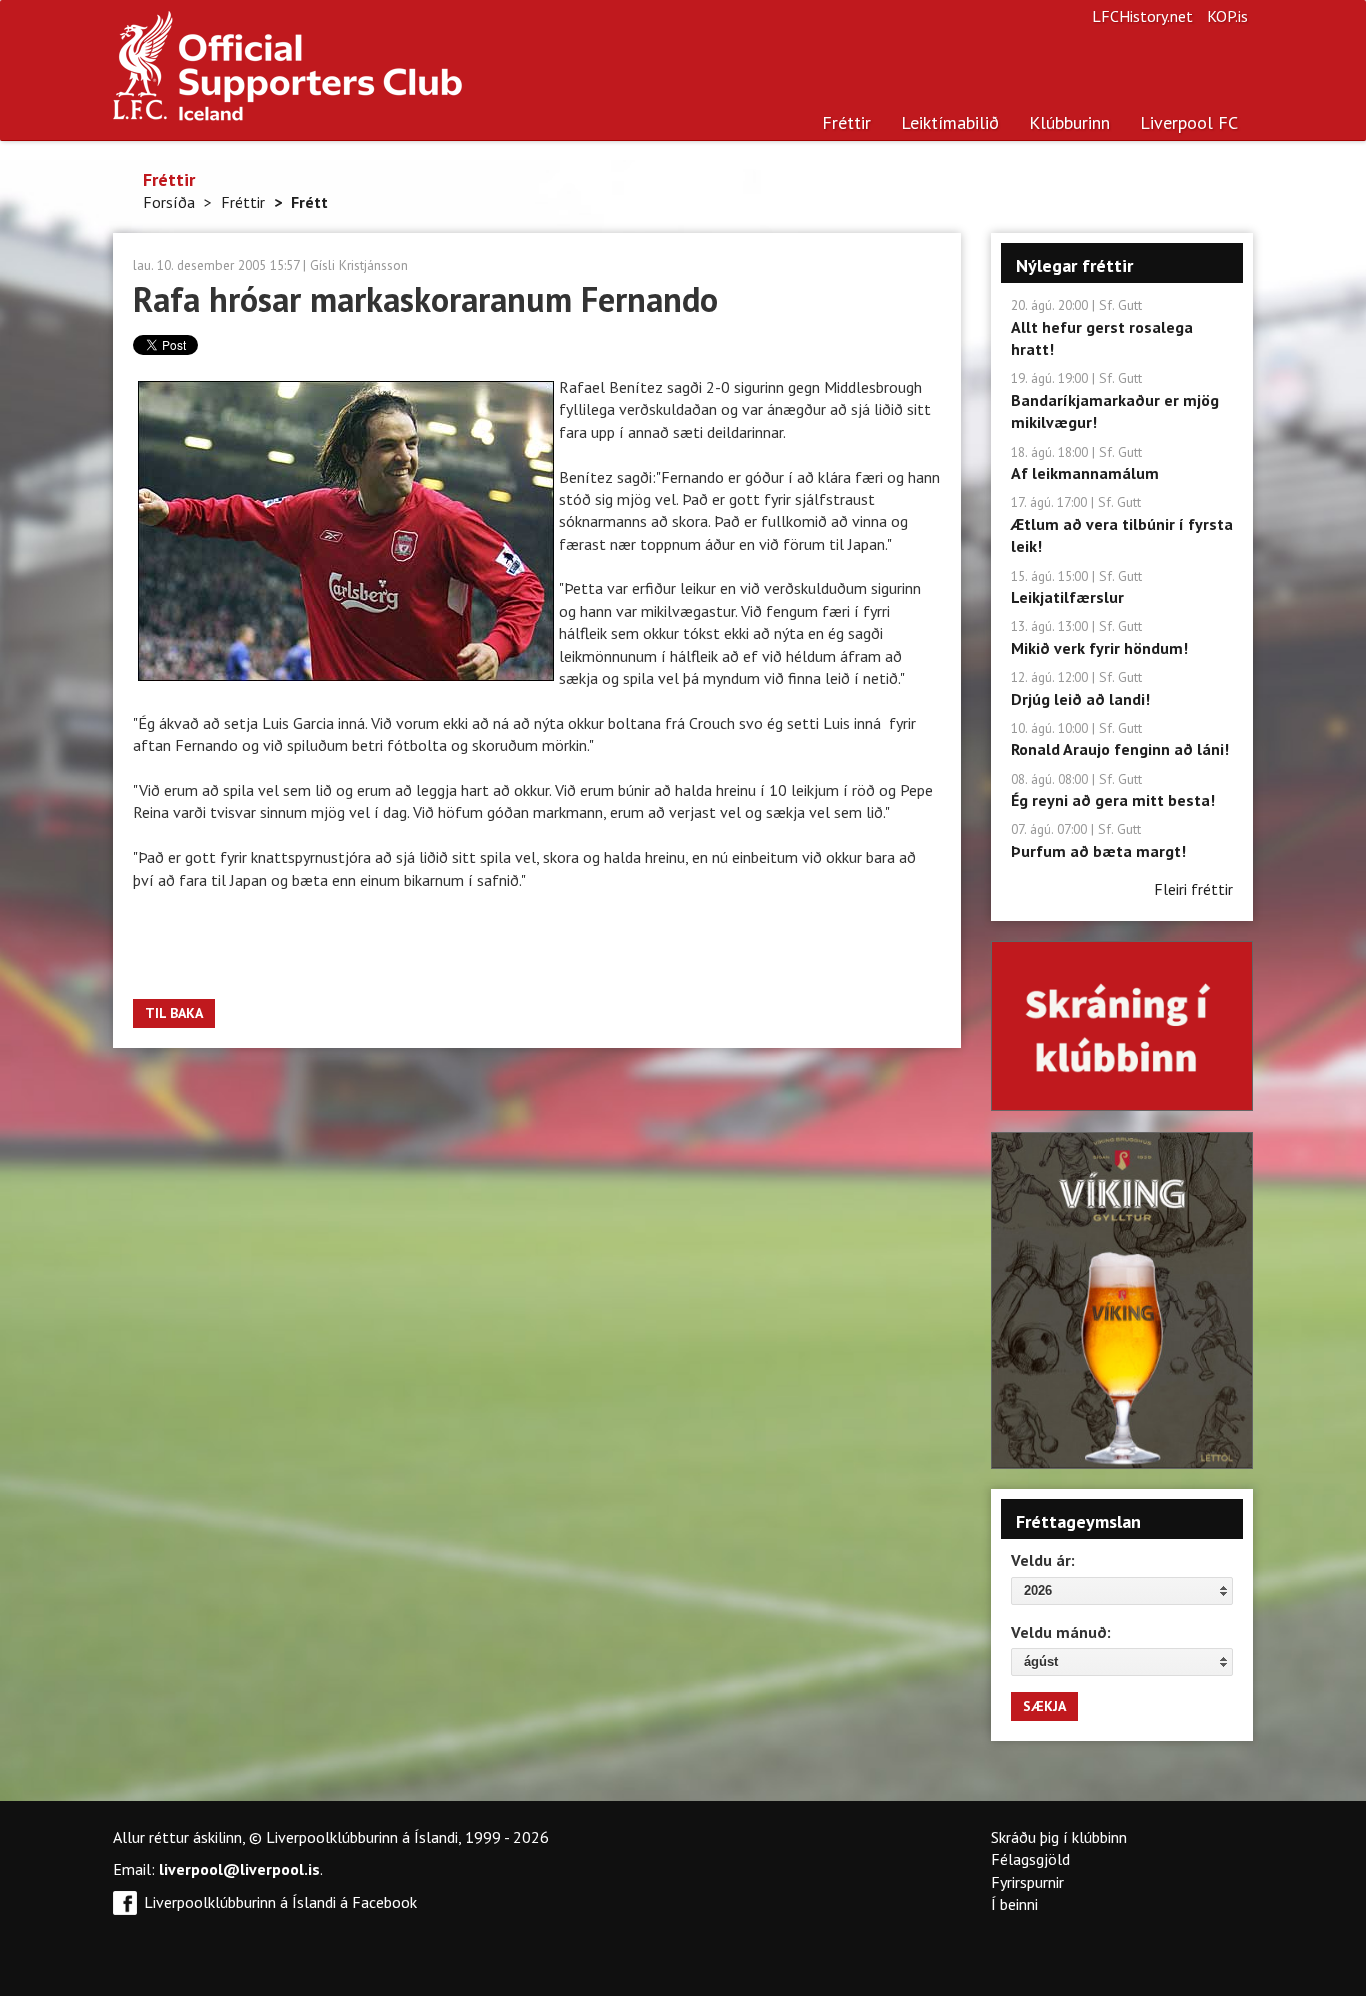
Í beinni (1014, 1904)
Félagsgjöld (1030, 1859)
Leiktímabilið (950, 122)
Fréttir (846, 122)
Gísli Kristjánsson (359, 265)
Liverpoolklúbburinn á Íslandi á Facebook (280, 1902)
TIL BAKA (174, 1013)
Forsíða (169, 202)
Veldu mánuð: (1061, 1632)
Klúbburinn (1069, 122)
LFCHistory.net (1142, 16)
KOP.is (1227, 16)
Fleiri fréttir (1193, 889)
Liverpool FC (1189, 122)
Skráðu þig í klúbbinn (1059, 1837)
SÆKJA (1044, 1706)
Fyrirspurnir (1027, 1882)
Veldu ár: (1043, 1560)
